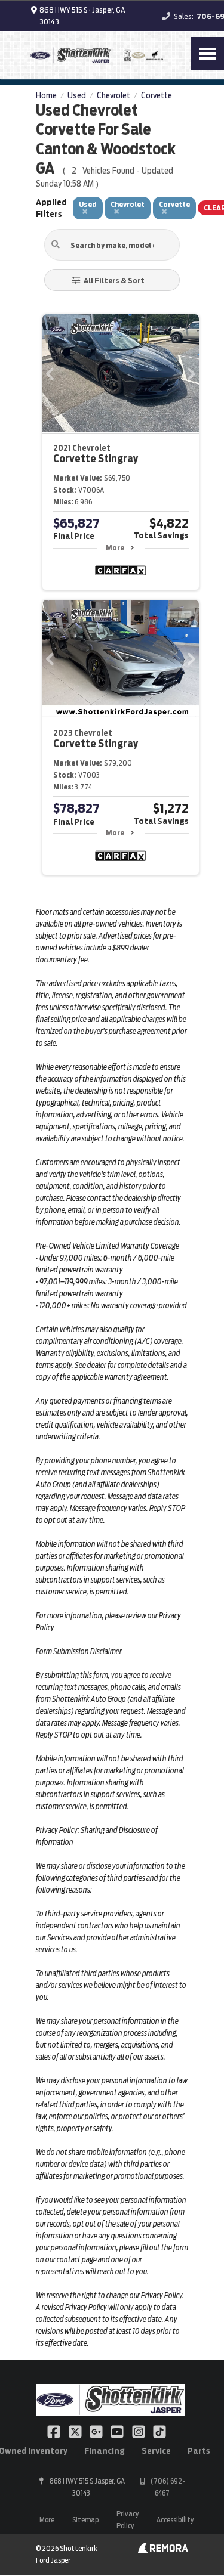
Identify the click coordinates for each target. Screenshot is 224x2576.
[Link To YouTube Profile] (118, 2431)
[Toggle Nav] (207, 53)
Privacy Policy (128, 2520)
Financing (105, 2451)
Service (156, 2451)
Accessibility (175, 2520)
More (115, 548)
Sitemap (85, 2520)
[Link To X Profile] (76, 2431)
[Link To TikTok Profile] (159, 2431)
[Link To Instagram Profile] (139, 2431)
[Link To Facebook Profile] (55, 2431)
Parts (199, 2451)
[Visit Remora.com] (163, 2550)
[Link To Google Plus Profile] (97, 2431)
